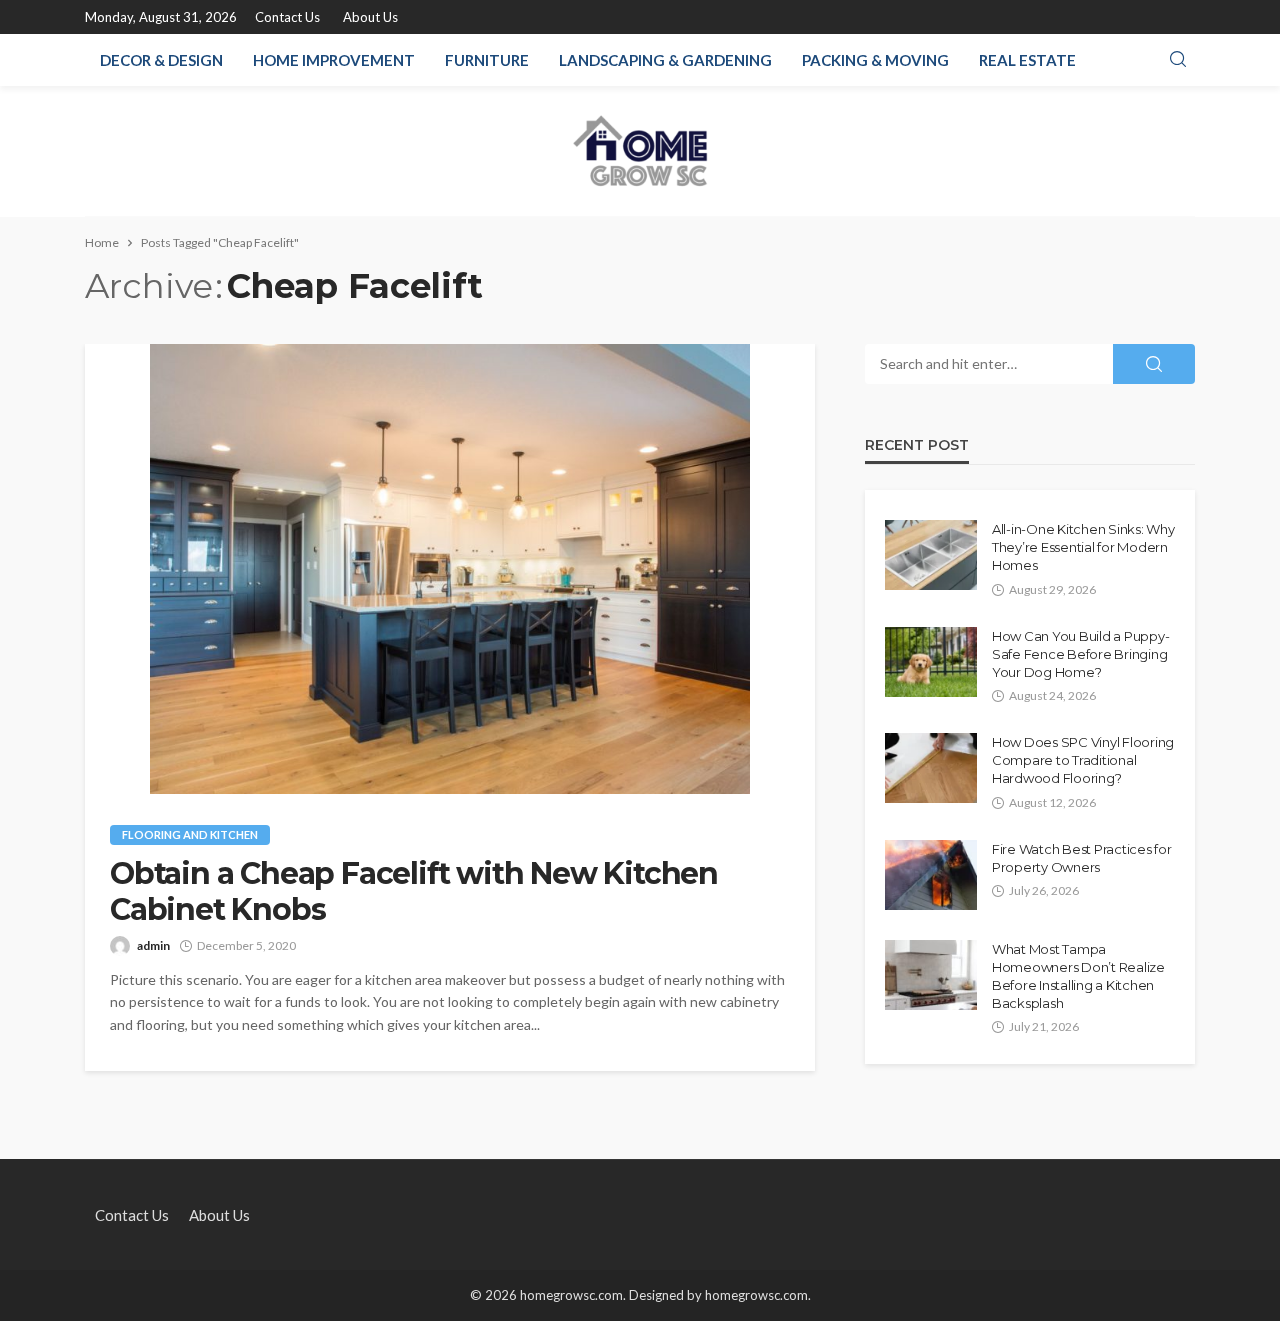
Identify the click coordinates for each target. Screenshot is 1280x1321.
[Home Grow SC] (640, 151)
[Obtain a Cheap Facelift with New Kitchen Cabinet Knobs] (450, 569)
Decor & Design (161, 60)
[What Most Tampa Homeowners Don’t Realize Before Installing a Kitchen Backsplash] (931, 975)
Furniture (487, 60)
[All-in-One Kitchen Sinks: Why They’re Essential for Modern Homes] (931, 555)
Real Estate (1027, 60)
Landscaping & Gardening (665, 60)
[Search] (1178, 60)
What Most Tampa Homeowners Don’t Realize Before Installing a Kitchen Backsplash (1078, 976)
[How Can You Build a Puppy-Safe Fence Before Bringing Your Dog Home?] (931, 662)
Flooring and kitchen (190, 834)
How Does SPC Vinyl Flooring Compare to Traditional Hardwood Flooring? (1083, 760)
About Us (370, 17)
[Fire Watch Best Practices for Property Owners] (931, 875)
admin (153, 945)
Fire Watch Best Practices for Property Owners (1081, 858)
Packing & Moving (875, 60)
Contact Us (287, 17)
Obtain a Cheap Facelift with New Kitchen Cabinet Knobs (414, 892)
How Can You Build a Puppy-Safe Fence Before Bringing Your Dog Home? (1080, 654)
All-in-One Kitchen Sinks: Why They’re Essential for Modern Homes (1083, 547)
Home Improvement (334, 60)
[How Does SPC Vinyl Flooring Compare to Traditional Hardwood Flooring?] (931, 768)
